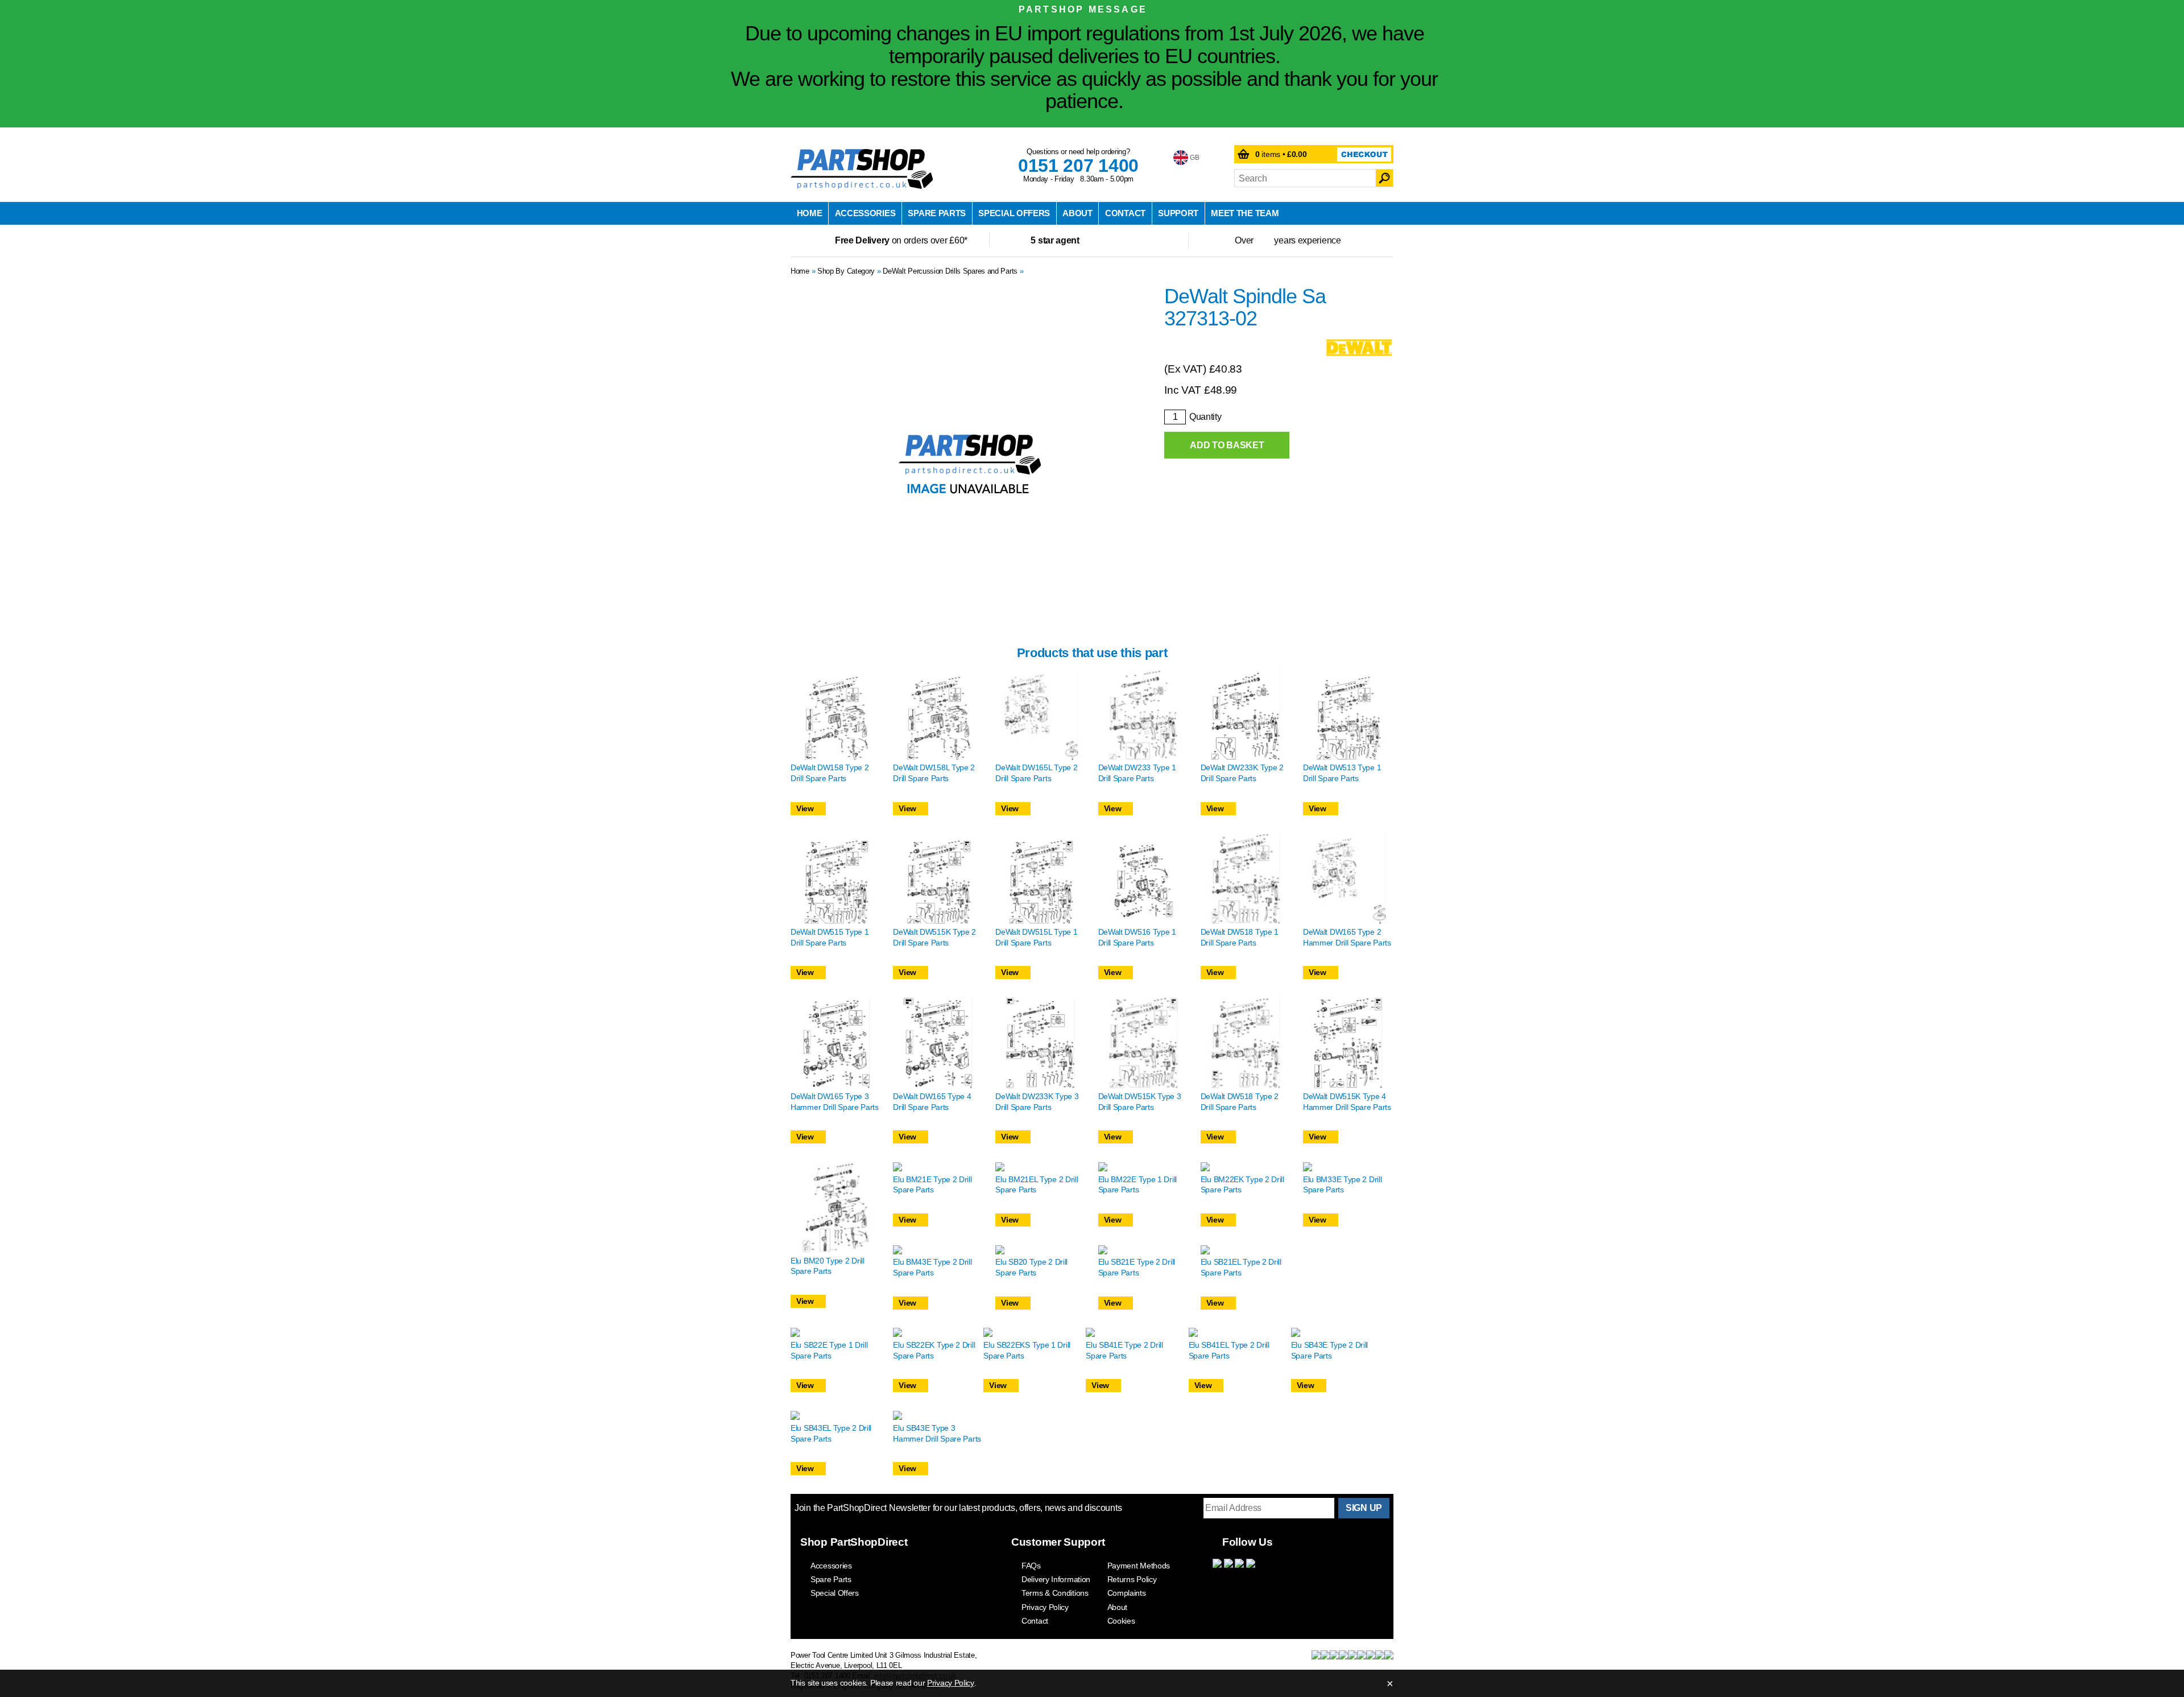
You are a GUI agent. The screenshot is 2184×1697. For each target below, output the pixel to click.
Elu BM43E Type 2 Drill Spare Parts (932, 1267)
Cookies (1121, 1621)
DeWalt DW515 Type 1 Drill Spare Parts (830, 937)
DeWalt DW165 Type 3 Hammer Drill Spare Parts (835, 1102)
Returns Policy (1132, 1579)
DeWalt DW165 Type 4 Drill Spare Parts (932, 1102)
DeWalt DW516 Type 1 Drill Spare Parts (1137, 937)
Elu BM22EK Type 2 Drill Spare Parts (1242, 1185)
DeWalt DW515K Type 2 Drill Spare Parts (934, 937)
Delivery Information (1056, 1579)
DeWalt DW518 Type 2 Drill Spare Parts (1240, 1102)
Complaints (1127, 1593)
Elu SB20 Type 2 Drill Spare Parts (1031, 1267)
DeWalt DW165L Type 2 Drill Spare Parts (1036, 773)
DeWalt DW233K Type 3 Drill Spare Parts (1037, 1102)
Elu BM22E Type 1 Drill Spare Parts (1137, 1185)
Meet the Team (1245, 213)
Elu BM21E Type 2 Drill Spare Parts (932, 1185)
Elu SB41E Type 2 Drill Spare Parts (1124, 1350)
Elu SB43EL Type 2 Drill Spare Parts (831, 1433)
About (1077, 213)
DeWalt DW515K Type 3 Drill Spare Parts (1140, 1102)
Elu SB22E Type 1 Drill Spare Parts (829, 1350)
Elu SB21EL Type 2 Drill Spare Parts (1241, 1267)
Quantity (1205, 417)
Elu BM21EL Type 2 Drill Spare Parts (1037, 1185)
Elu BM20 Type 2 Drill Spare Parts (828, 1266)
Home (810, 213)
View (805, 808)
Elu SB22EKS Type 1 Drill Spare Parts (1027, 1350)
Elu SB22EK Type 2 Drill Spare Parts (934, 1350)
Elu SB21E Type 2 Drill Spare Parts (1137, 1267)
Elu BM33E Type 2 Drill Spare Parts (1342, 1185)
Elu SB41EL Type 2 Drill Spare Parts (1229, 1350)
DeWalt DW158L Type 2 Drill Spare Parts (934, 773)
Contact (1125, 213)
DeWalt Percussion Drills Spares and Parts (950, 271)
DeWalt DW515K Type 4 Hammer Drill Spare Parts (1347, 1102)
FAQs (1031, 1566)
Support (1178, 213)
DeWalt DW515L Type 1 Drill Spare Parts (1036, 937)
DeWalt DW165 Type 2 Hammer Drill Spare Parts (1347, 937)
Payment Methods (1139, 1566)
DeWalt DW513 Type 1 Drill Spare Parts (1342, 773)
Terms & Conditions (1055, 1593)
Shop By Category (846, 271)
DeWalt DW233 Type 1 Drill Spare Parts (1137, 773)
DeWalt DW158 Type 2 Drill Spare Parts (830, 773)
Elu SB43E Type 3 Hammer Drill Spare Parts (937, 1433)
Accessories (865, 213)
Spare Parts (937, 213)
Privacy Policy (1045, 1607)
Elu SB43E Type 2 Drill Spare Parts (1329, 1350)
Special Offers (1014, 213)
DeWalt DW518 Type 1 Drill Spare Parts (1240, 937)
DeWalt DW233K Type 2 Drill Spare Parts (1242, 773)
